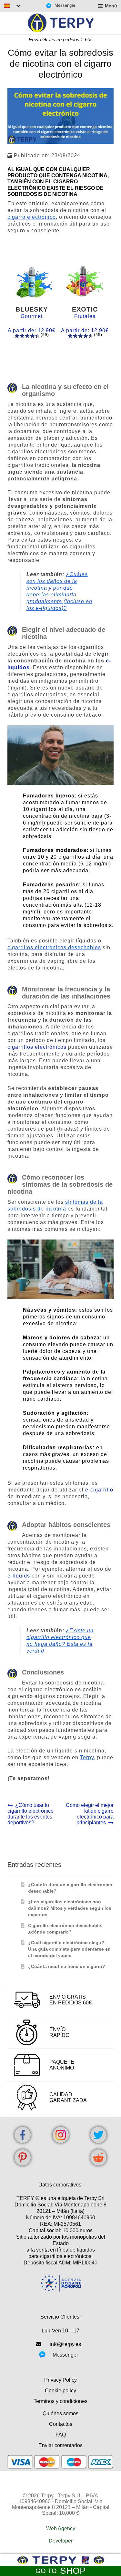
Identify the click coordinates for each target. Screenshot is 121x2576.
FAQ (61, 2435)
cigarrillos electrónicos (37, 1047)
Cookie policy (60, 2391)
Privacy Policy (60, 2380)
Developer (61, 2541)
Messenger (65, 5)
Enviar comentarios (60, 2445)
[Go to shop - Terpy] (60, 2560)
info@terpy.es (65, 2344)
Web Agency (61, 2528)
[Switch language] (12, 6)
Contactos (61, 2424)
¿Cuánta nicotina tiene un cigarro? (67, 1966)
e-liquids (19, 1576)
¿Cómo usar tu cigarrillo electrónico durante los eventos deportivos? (30, 1814)
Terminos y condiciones (60, 2401)
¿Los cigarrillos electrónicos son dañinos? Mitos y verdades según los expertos (70, 1908)
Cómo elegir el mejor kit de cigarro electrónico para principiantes (90, 1814)
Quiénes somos (60, 2413)
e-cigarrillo (99, 1490)
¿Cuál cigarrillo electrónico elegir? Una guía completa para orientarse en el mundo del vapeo (69, 1949)
